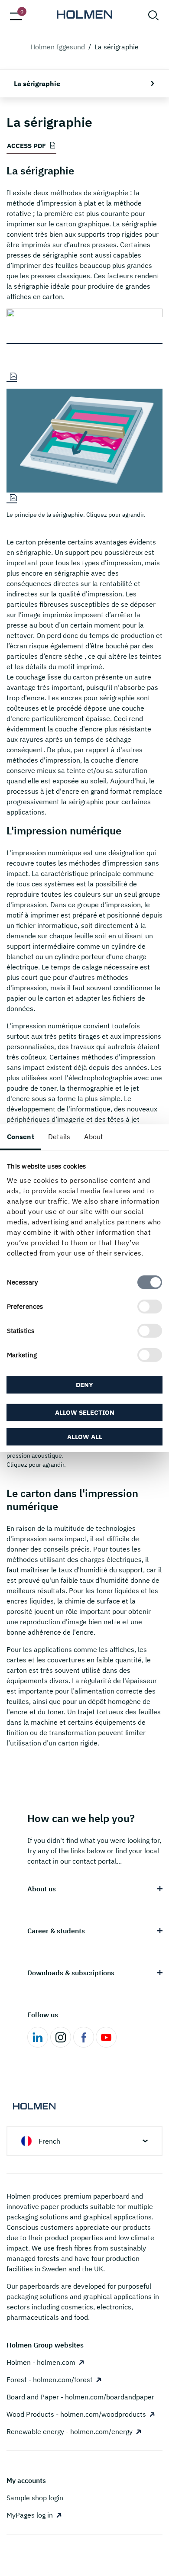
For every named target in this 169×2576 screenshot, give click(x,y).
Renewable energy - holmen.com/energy (70, 2431)
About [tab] (94, 1137)
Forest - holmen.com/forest (50, 2380)
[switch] (150, 1306)
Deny (84, 1385)
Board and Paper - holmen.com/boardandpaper (80, 2397)
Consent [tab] (21, 1137)
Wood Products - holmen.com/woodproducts (76, 2414)
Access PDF (26, 146)
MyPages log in (30, 2515)
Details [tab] (59, 1137)
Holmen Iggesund (58, 47)
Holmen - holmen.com (41, 2362)
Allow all (85, 1436)
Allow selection (85, 1412)
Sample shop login (35, 2498)
